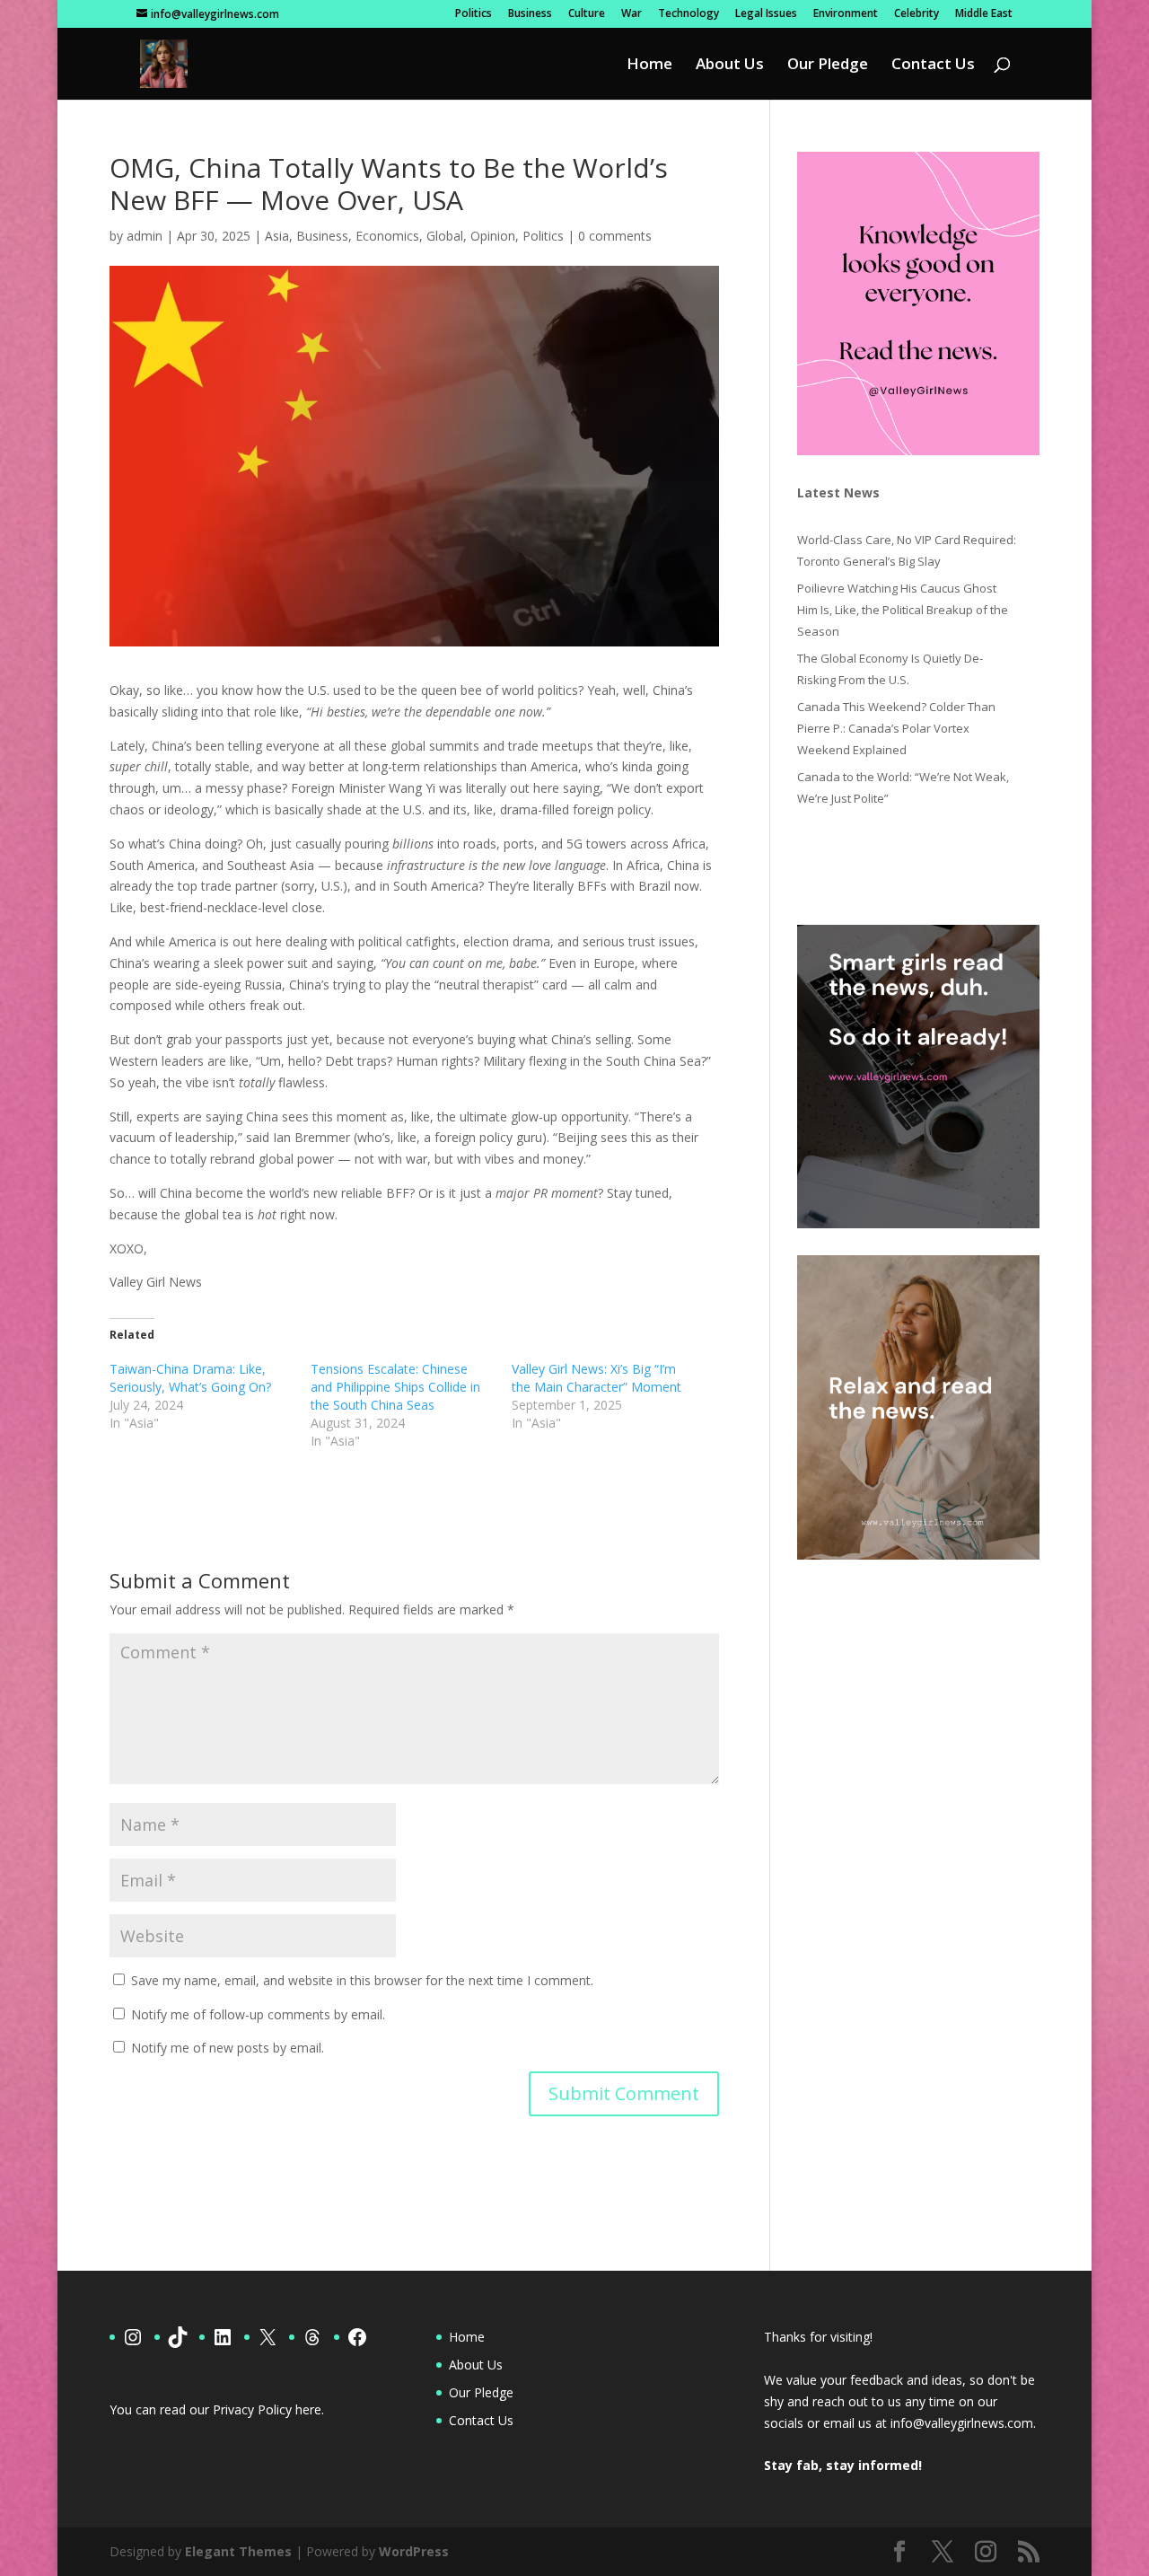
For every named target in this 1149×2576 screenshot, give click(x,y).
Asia (277, 236)
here (308, 2409)
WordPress (414, 2551)
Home (649, 66)
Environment (846, 14)
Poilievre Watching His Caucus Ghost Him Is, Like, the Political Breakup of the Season (903, 610)
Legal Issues (766, 14)
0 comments (615, 236)
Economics (387, 236)
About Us (730, 66)
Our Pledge (828, 66)
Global (445, 236)
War (632, 14)
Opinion (493, 236)
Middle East (984, 14)
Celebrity (917, 14)
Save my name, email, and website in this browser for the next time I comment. (362, 1980)
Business (530, 14)
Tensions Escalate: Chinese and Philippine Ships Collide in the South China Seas (395, 1387)
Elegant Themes (238, 2551)
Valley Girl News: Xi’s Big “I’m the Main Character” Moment (596, 1378)
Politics (474, 14)
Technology (689, 14)
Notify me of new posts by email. (228, 2048)
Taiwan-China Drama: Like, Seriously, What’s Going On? (190, 1378)
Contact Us (933, 66)
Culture (587, 14)
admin (145, 236)
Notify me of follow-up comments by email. (258, 2014)
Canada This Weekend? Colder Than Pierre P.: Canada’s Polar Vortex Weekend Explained (896, 728)
